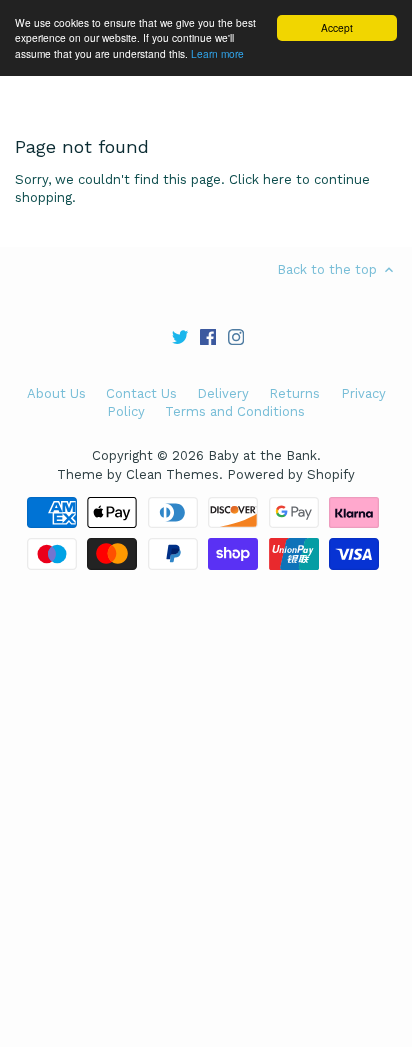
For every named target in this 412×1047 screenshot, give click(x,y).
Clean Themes (172, 474)
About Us (56, 393)
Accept (337, 27)
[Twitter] (180, 336)
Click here (260, 179)
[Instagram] (236, 336)
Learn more (217, 53)
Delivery (223, 393)
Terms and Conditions (235, 411)
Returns (294, 393)
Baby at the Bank (262, 455)
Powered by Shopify (291, 474)
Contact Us (141, 393)
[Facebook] (208, 336)
